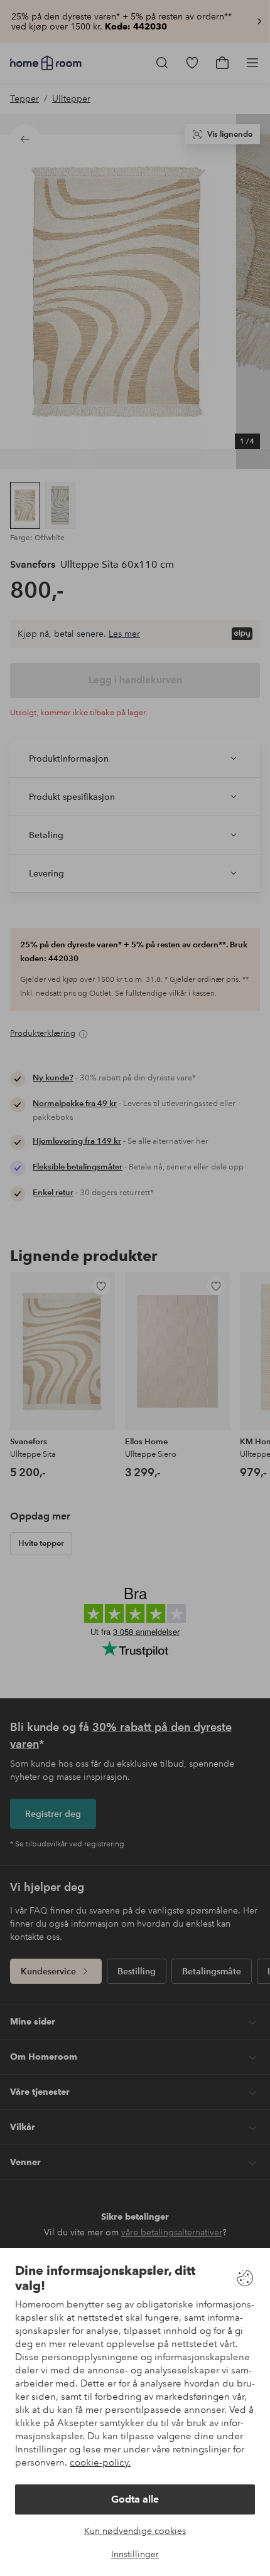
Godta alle (135, 2499)
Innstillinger (135, 2554)
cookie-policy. (100, 2462)
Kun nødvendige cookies (135, 2531)
